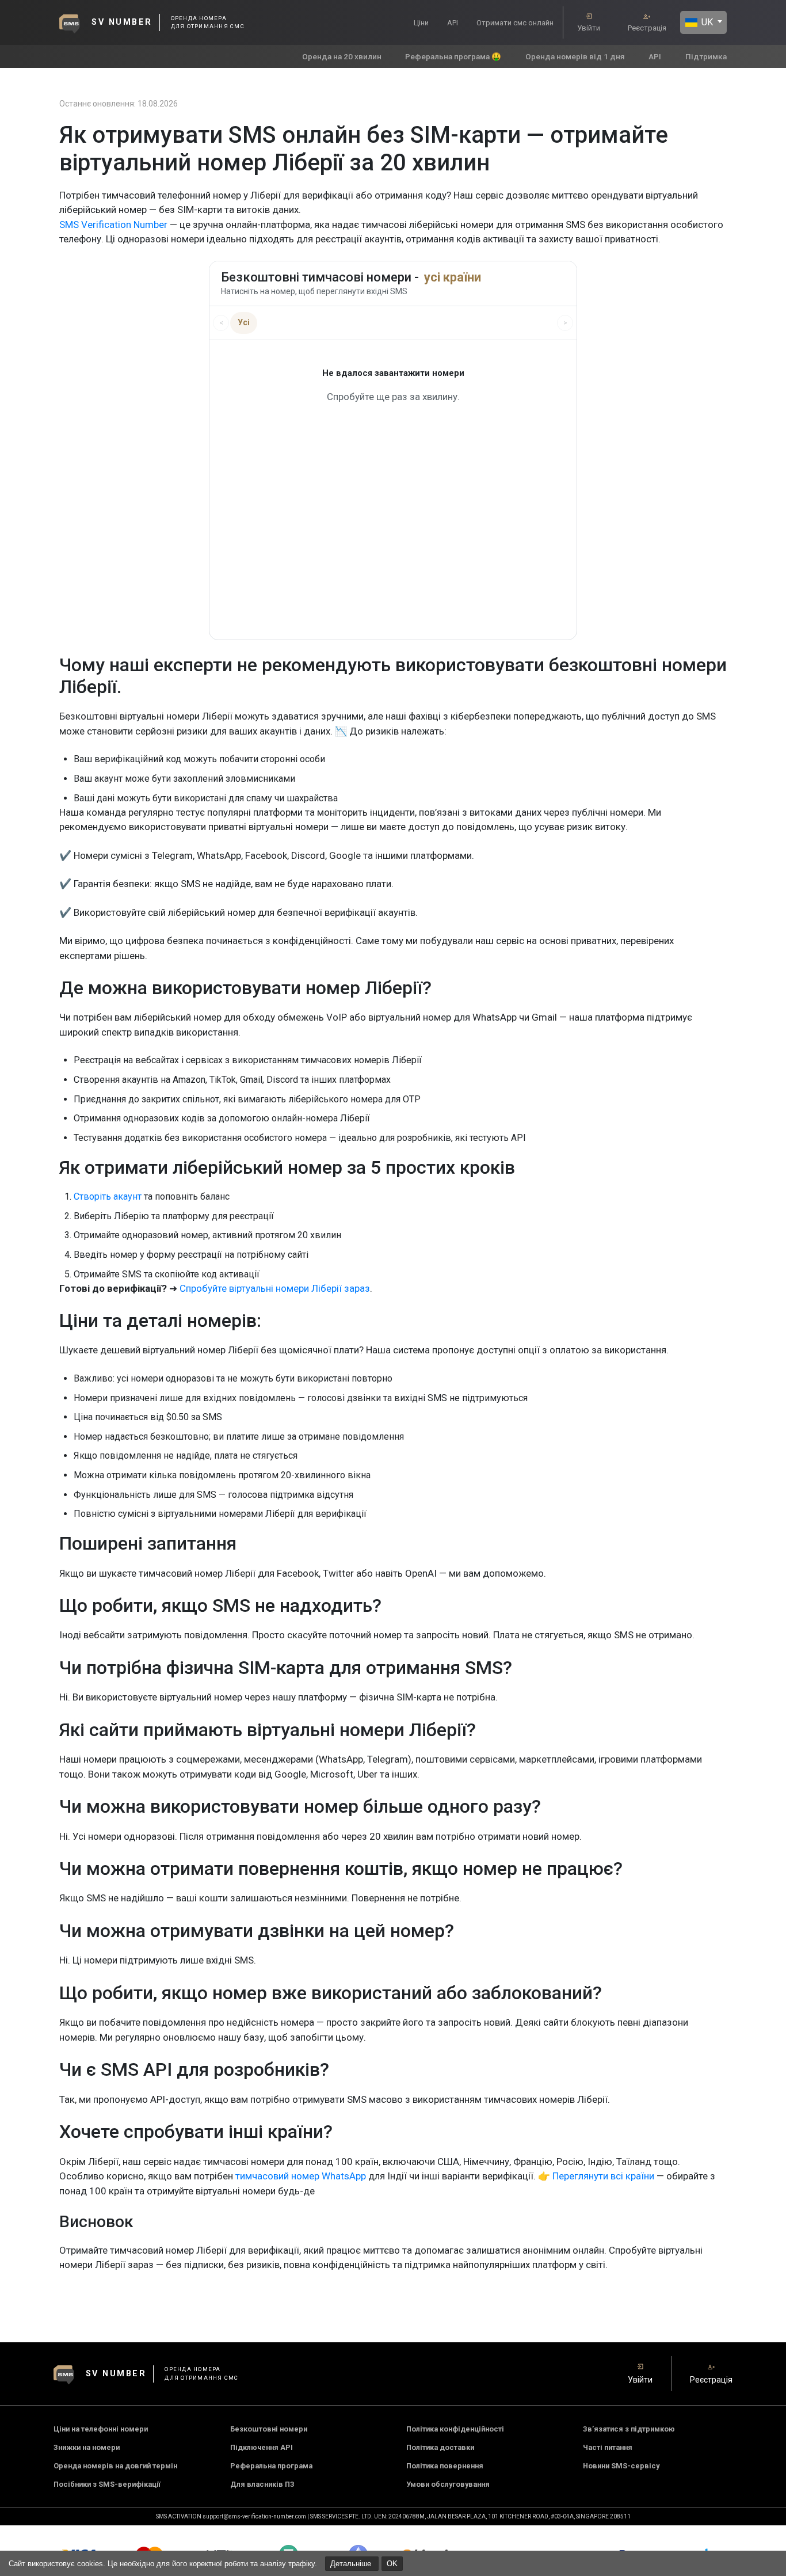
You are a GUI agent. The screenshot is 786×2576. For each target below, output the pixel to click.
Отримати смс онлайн (515, 23)
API (453, 23)
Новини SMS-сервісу (621, 2466)
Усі (244, 322)
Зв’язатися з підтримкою (629, 2429)
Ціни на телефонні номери (101, 2429)
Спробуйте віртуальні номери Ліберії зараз (275, 1288)
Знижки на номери (87, 2447)
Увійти (589, 28)
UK (706, 22)
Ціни (421, 23)
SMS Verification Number (113, 225)
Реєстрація (647, 28)
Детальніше (352, 2564)
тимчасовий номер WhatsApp (301, 2176)
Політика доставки (440, 2447)
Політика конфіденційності (455, 2429)
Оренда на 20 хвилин (342, 56)
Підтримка (706, 56)
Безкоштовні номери (269, 2429)
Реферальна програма (271, 2466)
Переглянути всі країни (603, 2176)
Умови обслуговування (448, 2484)
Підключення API (262, 2447)
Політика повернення (445, 2466)
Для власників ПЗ (262, 2484)
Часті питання (608, 2447)
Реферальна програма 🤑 (453, 56)
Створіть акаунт (108, 1196)
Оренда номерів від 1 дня (575, 56)
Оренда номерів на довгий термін (115, 2466)
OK (392, 2564)
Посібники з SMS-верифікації (107, 2484)
